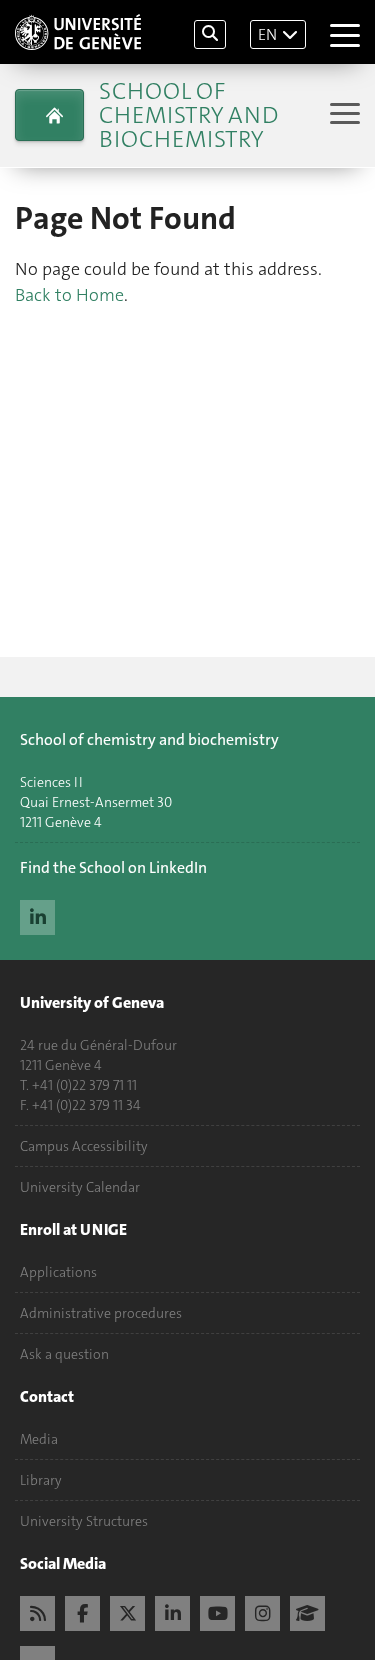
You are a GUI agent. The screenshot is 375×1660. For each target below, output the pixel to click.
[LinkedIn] (37, 915)
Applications (58, 1272)
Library (41, 1480)
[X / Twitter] (127, 1611)
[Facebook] (82, 1611)
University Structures (84, 1521)
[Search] (210, 34)
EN (267, 34)
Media (39, 1439)
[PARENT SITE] (49, 115)
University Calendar (80, 1187)
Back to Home (69, 295)
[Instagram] (262, 1611)
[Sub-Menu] (342, 115)
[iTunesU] (307, 1611)
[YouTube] (217, 1611)
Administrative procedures (101, 1313)
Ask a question (64, 1354)
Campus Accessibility (84, 1146)
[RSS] (37, 1611)
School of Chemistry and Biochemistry (188, 115)
